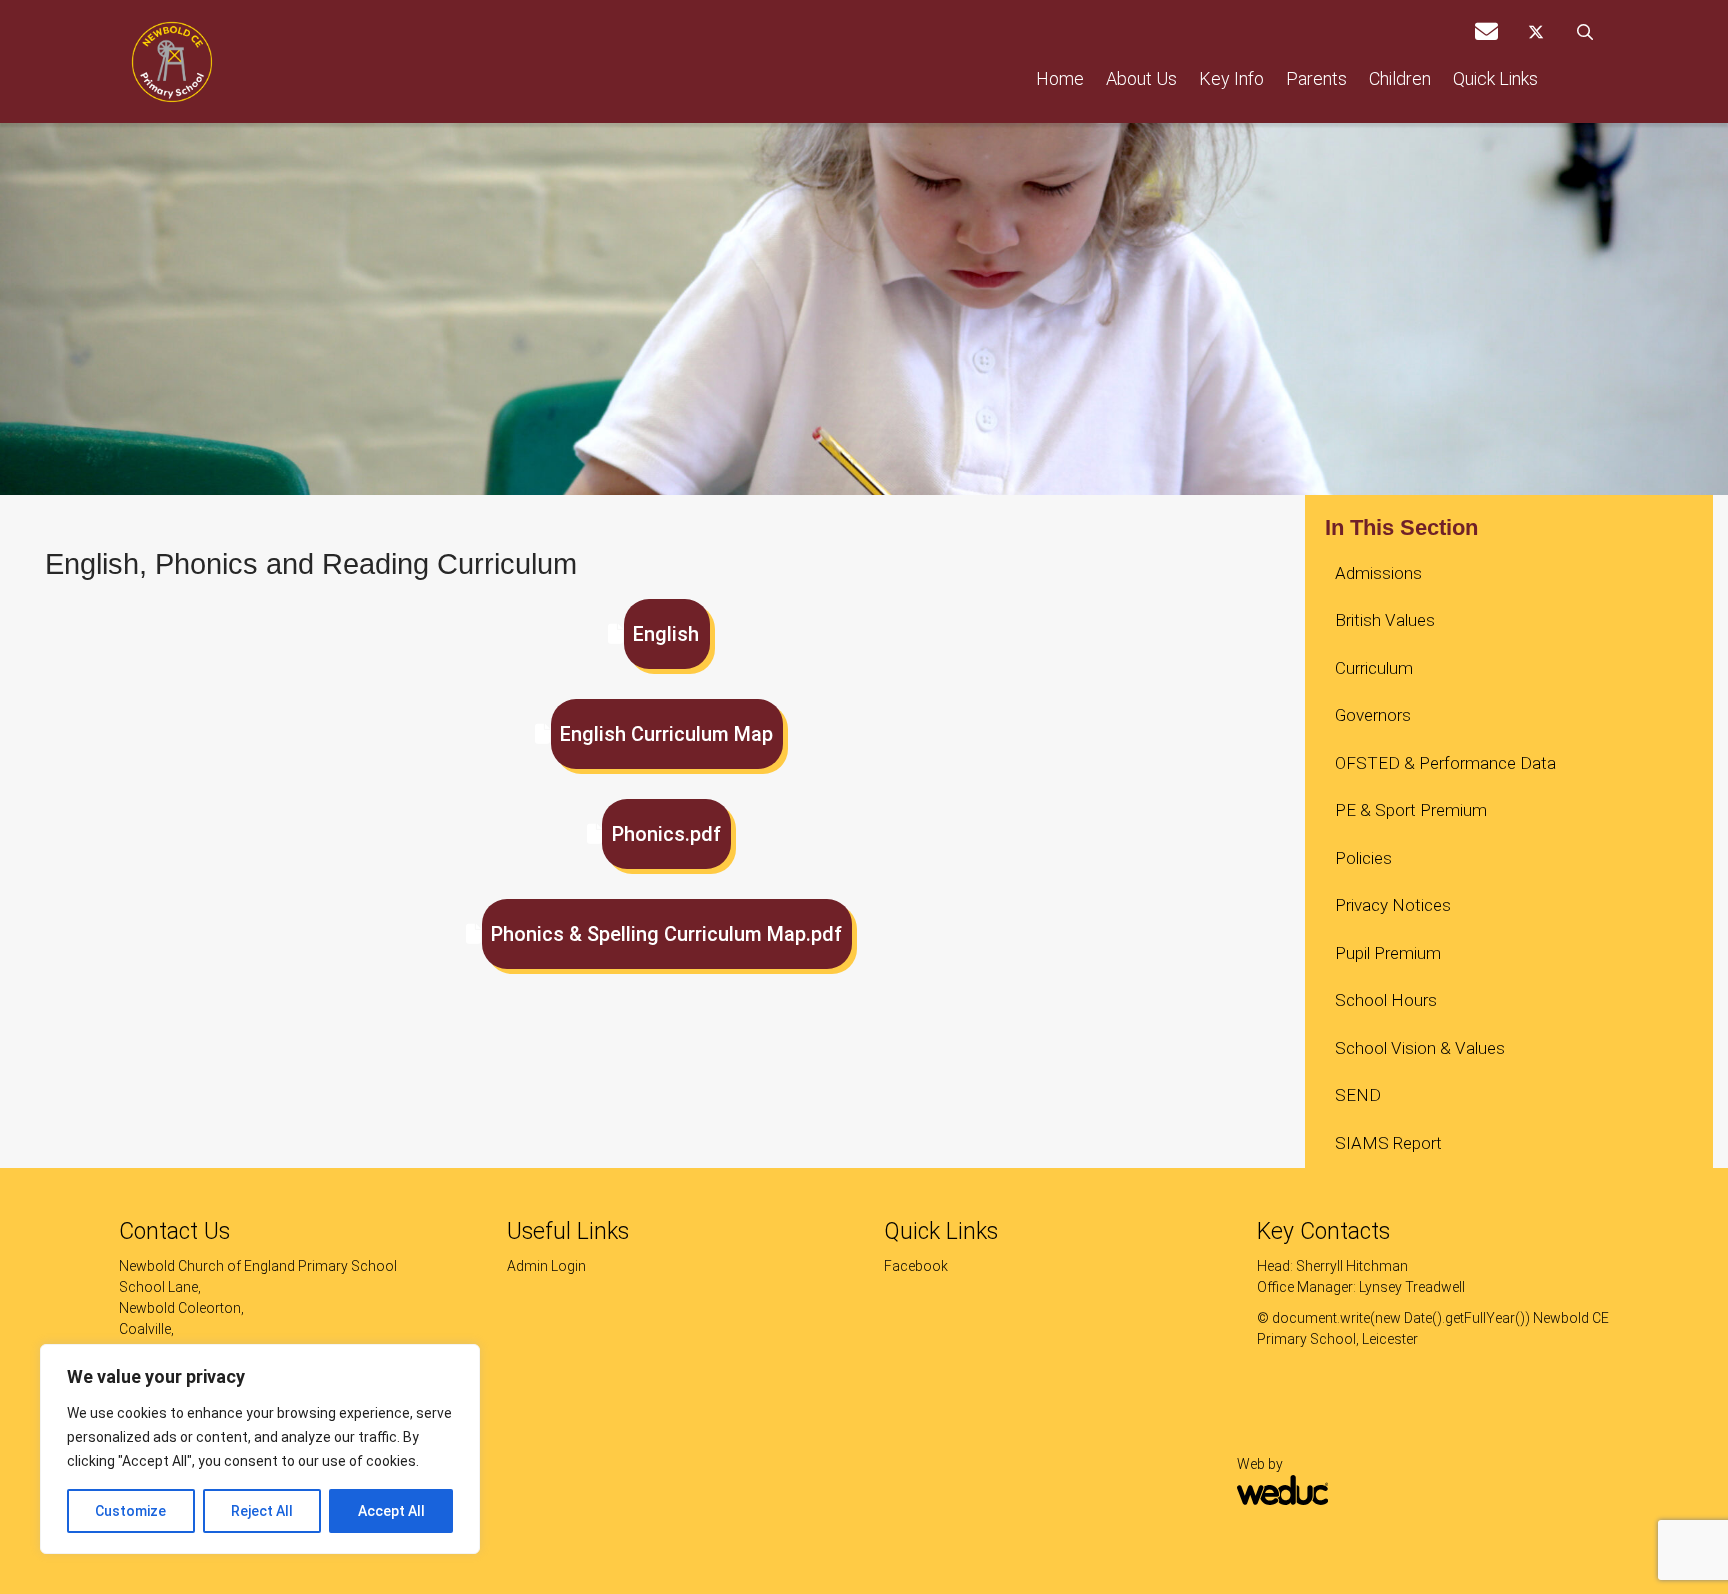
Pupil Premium (1388, 953)
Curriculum (1374, 668)
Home (1060, 78)
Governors (1373, 715)
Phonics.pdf (666, 834)
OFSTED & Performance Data (1445, 763)
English (666, 634)
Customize (130, 1511)
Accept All (391, 1511)
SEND (1358, 1095)
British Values (1385, 620)
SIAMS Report (1388, 1143)
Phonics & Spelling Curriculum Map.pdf (666, 934)
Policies (1363, 858)
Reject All (262, 1511)
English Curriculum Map (666, 734)
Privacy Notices (1393, 905)
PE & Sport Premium (1411, 810)
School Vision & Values (1420, 1048)
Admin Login (546, 1266)
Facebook (916, 1266)
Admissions (1378, 573)
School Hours (1386, 1000)
